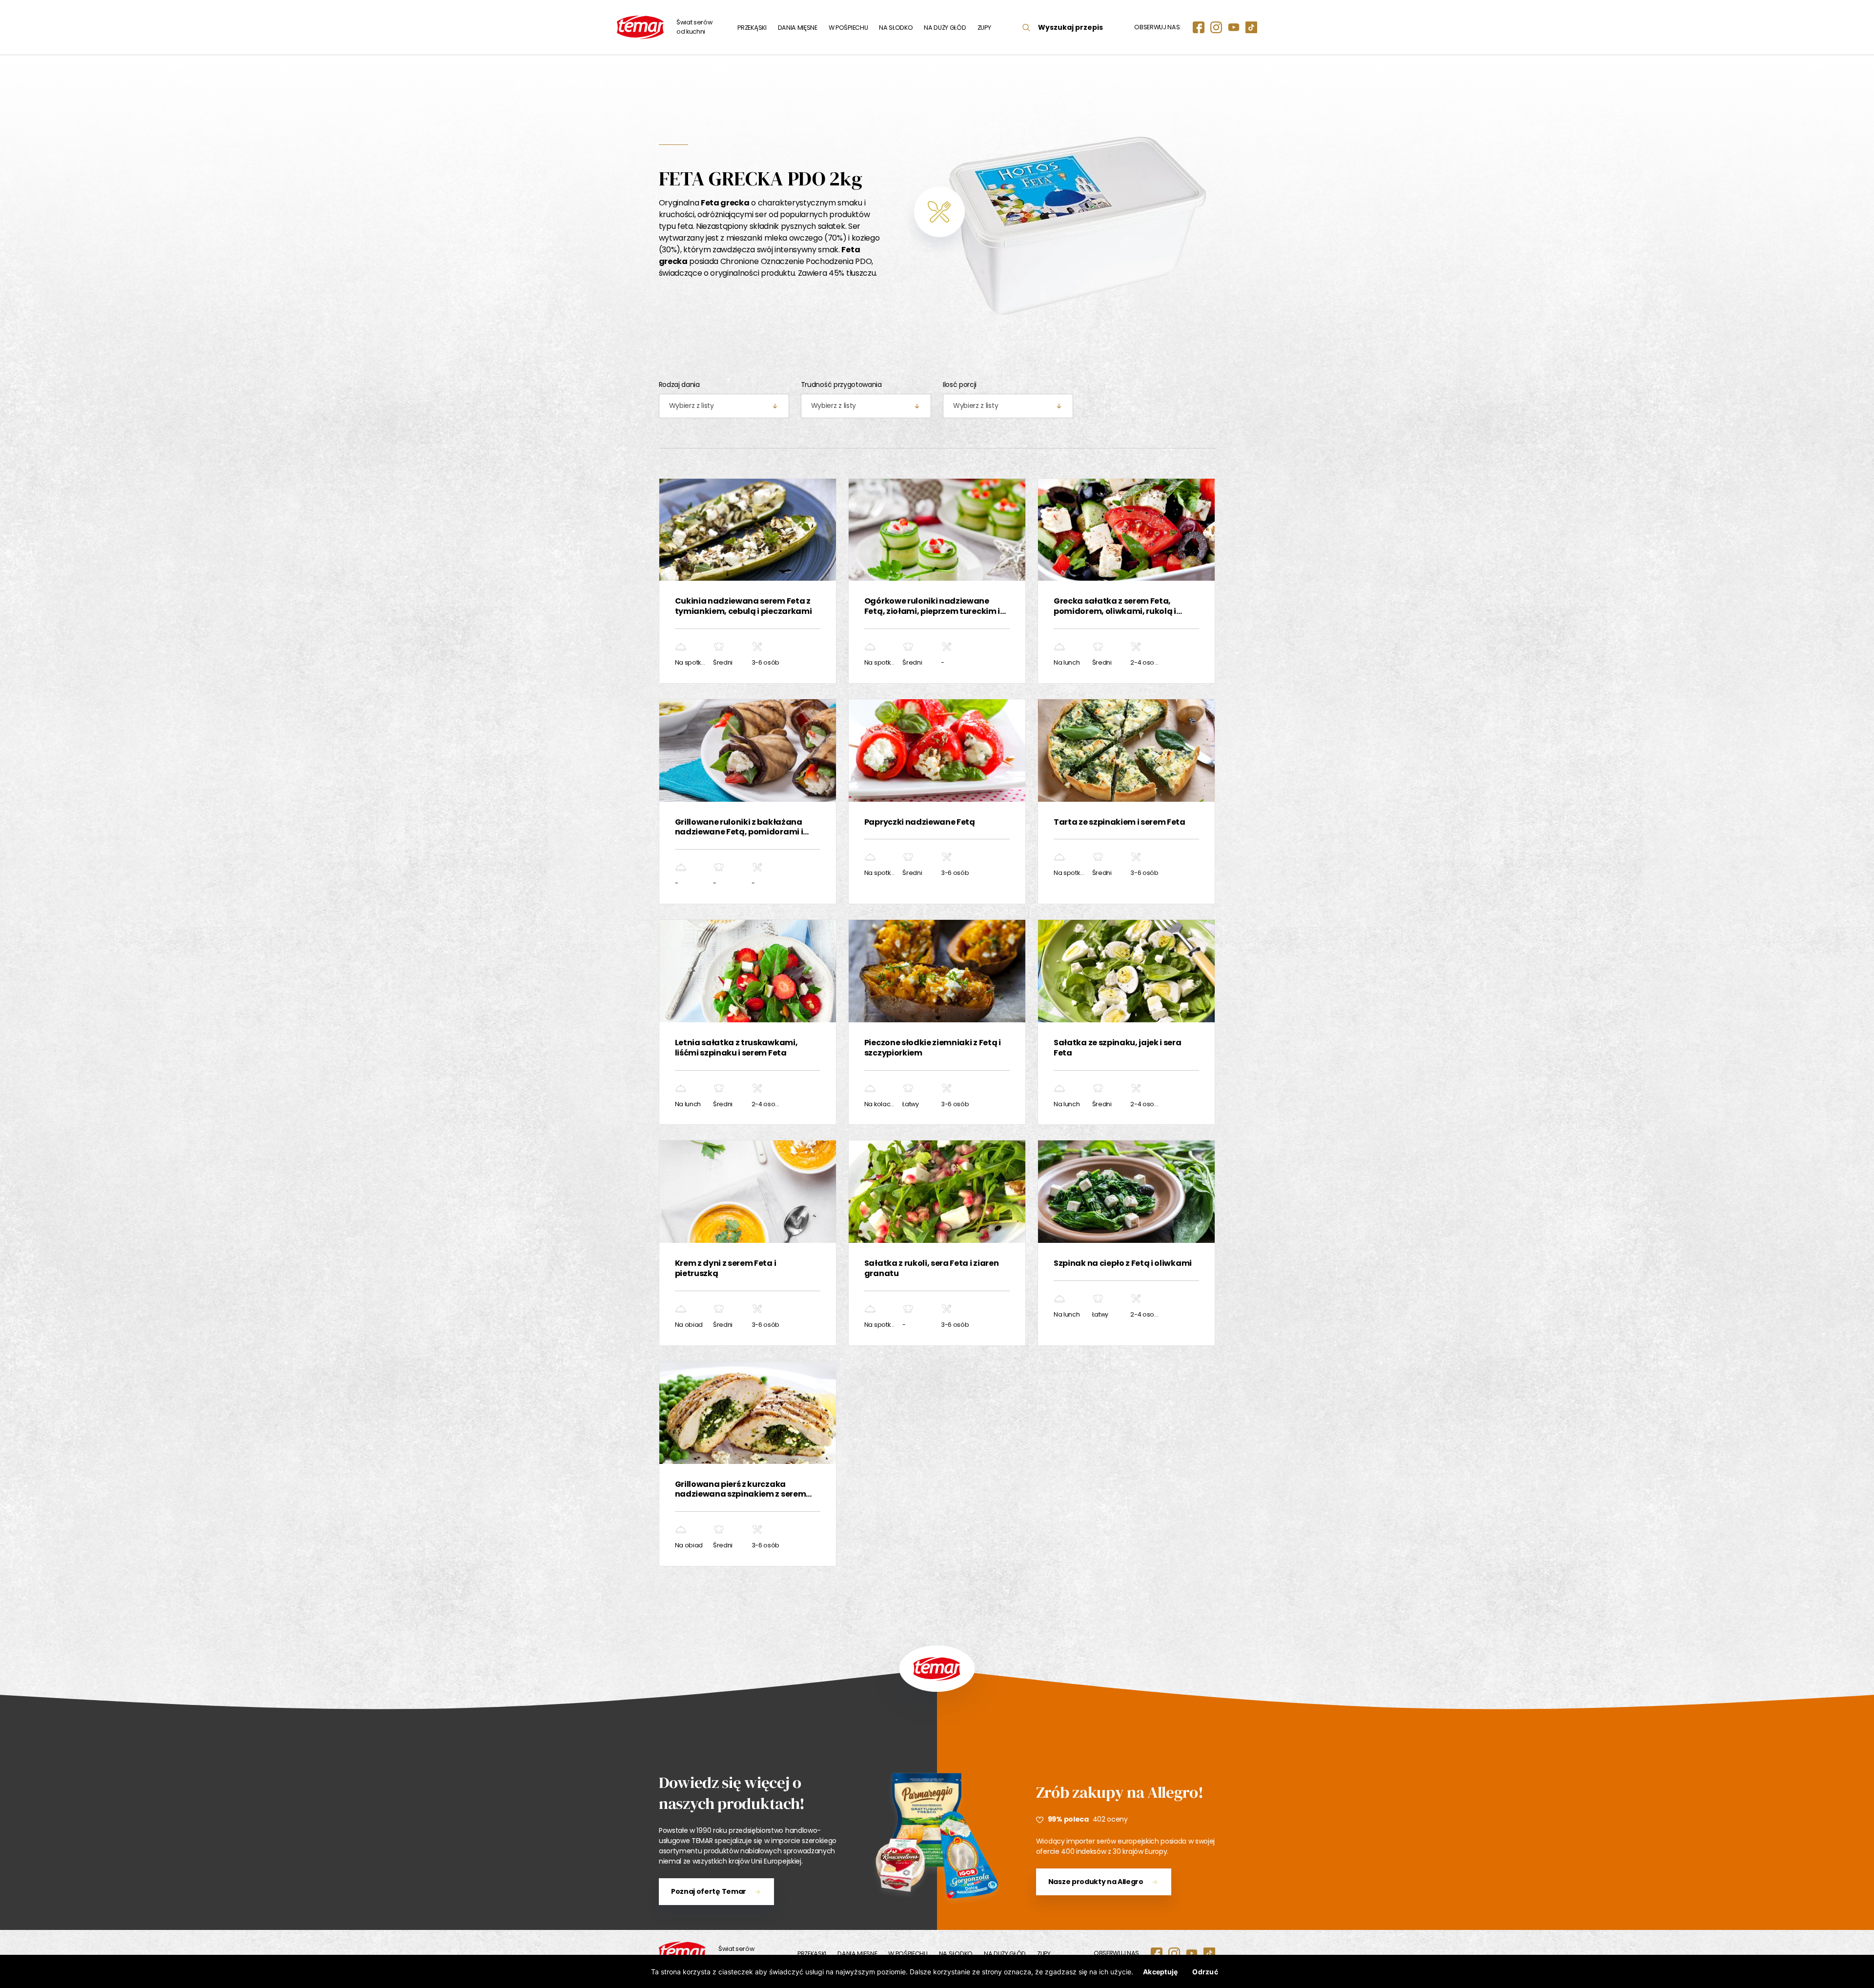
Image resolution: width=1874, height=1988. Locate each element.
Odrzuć (1205, 1972)
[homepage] (682, 1953)
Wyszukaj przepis (1070, 27)
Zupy (984, 28)
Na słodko (896, 28)
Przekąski (752, 28)
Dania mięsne (798, 28)
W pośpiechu (848, 28)
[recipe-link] (748, 581)
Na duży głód (945, 28)
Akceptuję (1160, 1972)
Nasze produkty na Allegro (1096, 1882)
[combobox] (724, 406)
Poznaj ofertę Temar (709, 1891)
